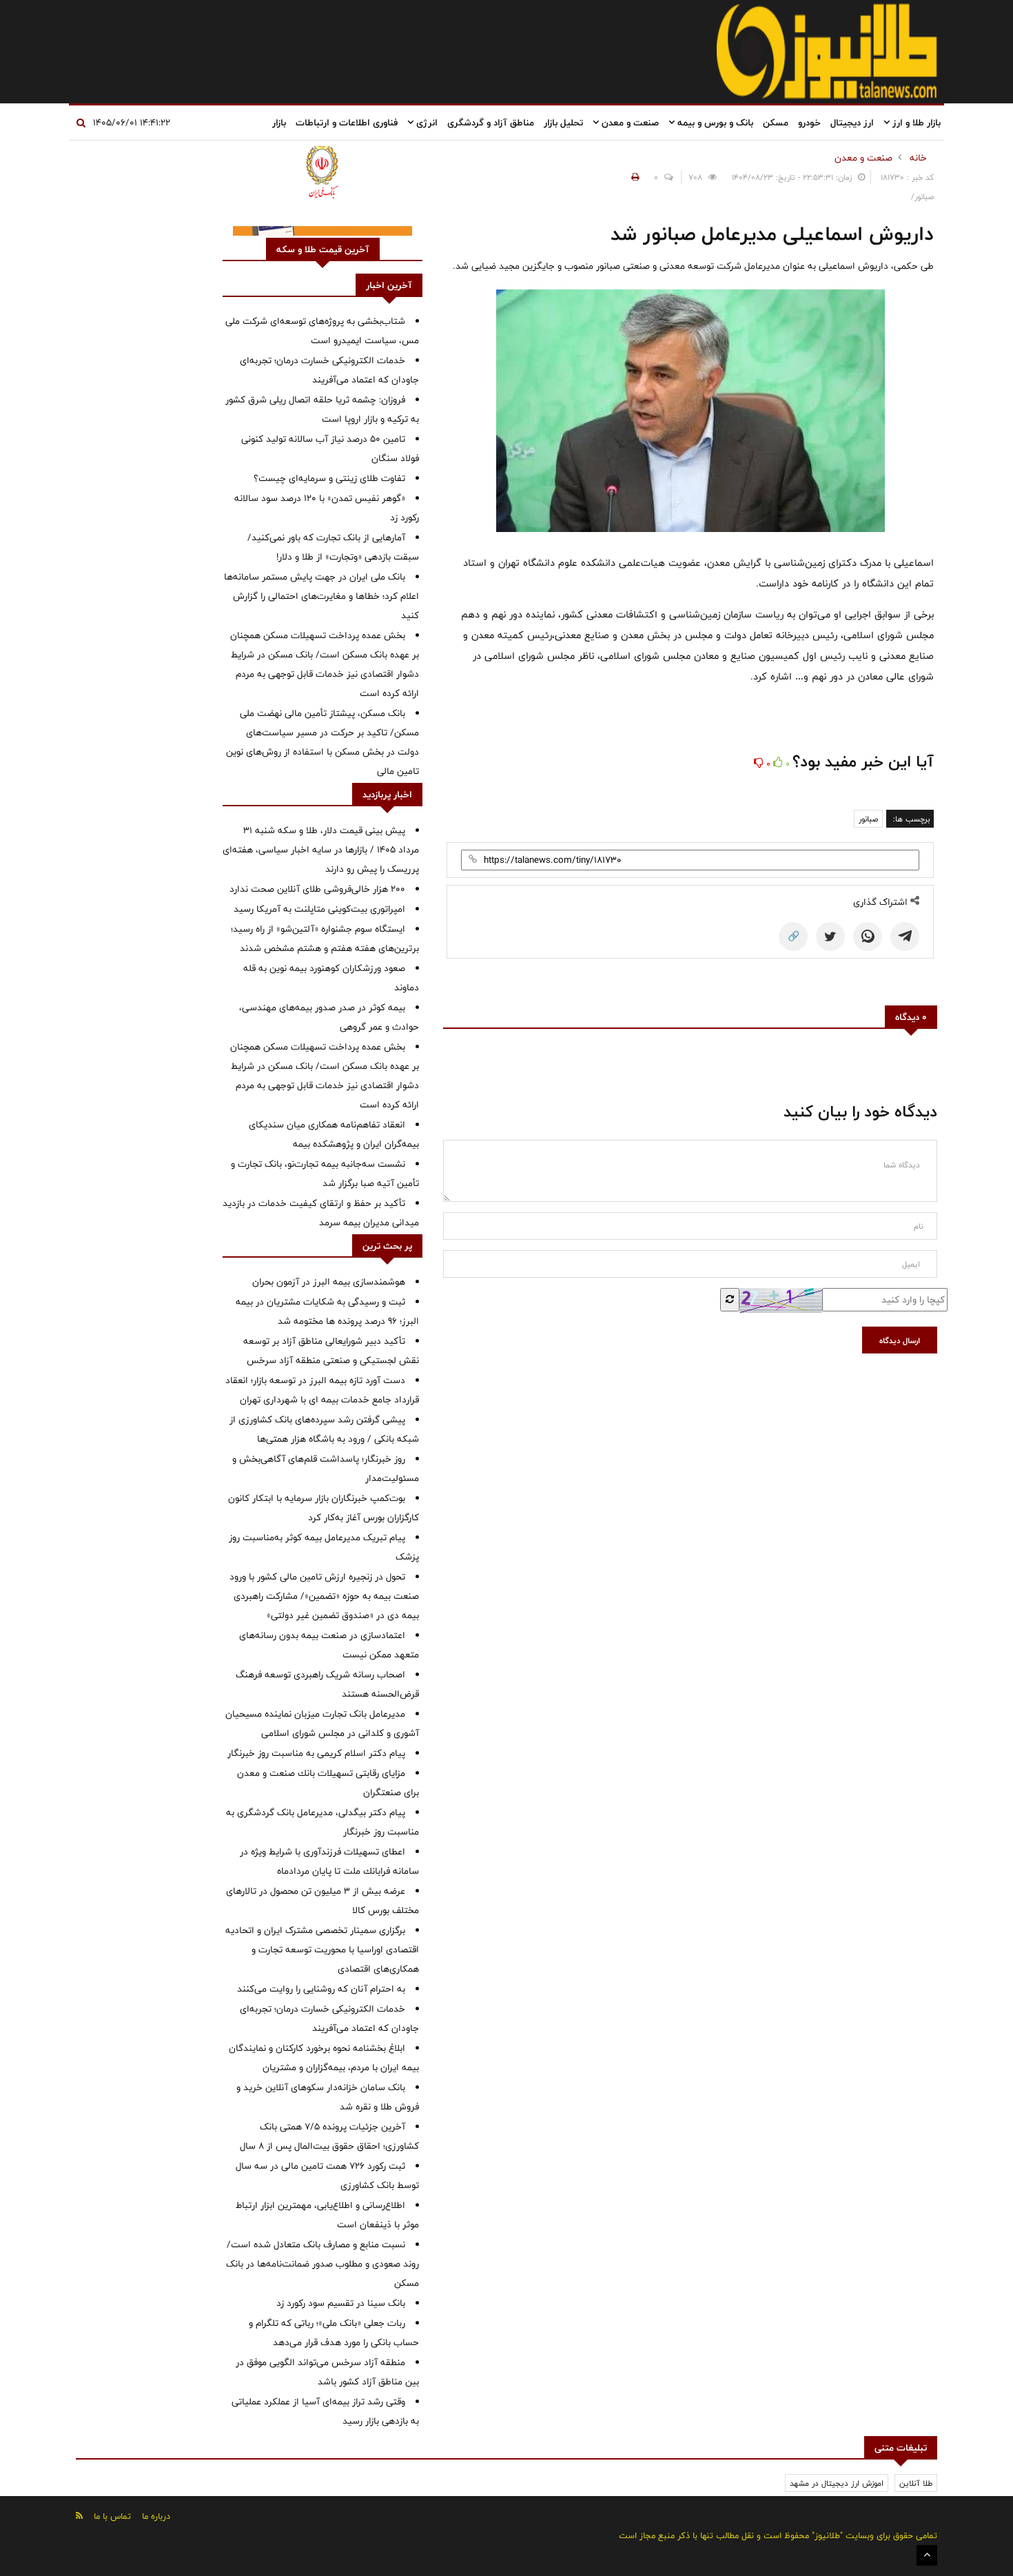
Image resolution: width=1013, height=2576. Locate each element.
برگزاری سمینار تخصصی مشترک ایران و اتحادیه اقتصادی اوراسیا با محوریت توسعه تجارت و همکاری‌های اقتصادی (322, 1950)
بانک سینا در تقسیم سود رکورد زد (341, 2303)
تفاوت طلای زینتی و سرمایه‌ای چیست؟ (329, 478)
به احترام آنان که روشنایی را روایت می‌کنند (321, 1989)
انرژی (426, 123)
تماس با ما (112, 2516)
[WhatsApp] (868, 937)
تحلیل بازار (563, 123)
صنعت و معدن (629, 123)
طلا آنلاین (916, 2483)
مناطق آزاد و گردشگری (491, 123)
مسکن (776, 123)
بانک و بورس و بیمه (714, 123)
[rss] (79, 2516)
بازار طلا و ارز (915, 123)
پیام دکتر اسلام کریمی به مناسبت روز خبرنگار (316, 1753)
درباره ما (156, 2516)
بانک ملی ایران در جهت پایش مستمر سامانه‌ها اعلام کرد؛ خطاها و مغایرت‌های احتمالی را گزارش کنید (321, 596)
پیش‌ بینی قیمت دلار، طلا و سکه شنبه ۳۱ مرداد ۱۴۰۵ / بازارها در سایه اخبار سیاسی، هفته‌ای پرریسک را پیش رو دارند (321, 850)
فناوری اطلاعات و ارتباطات (347, 123)
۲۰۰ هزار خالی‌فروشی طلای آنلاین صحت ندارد (317, 889)
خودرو (809, 123)
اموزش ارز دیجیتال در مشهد (837, 2483)
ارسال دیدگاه (900, 1340)
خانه (918, 158)
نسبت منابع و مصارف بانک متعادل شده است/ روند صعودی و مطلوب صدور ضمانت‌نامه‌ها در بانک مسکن (323, 2264)
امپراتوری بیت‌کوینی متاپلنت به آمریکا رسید (319, 909)
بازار (279, 123)
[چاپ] (633, 177)
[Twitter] (830, 937)
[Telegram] (905, 937)
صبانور (868, 819)
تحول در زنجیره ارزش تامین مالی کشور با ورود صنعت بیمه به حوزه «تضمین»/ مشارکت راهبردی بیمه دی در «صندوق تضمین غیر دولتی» (324, 1596)
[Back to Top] (927, 2555)
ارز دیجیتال (852, 123)
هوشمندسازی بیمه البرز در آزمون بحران (329, 1282)
